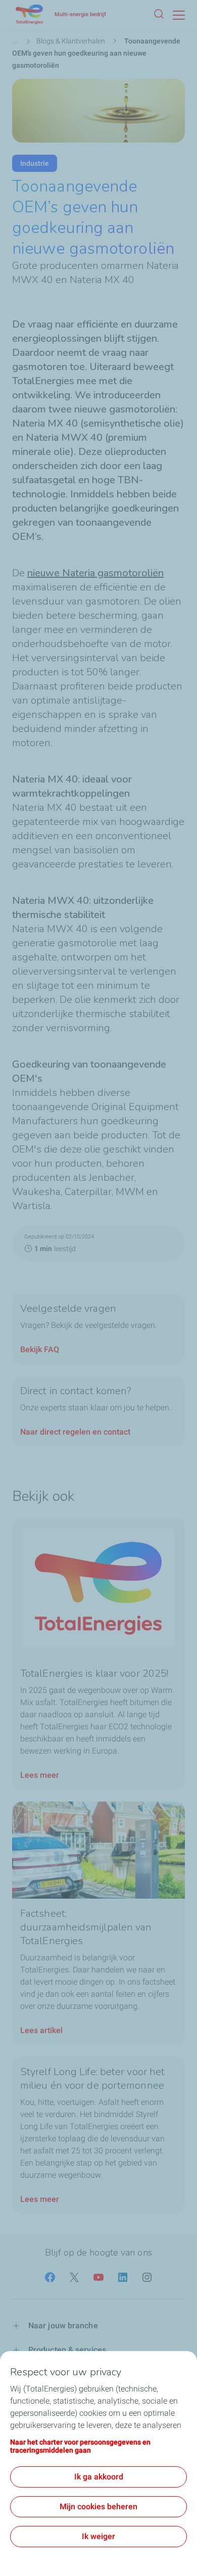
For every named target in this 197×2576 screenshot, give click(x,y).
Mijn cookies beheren (98, 2506)
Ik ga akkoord (99, 2477)
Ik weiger (98, 2536)
